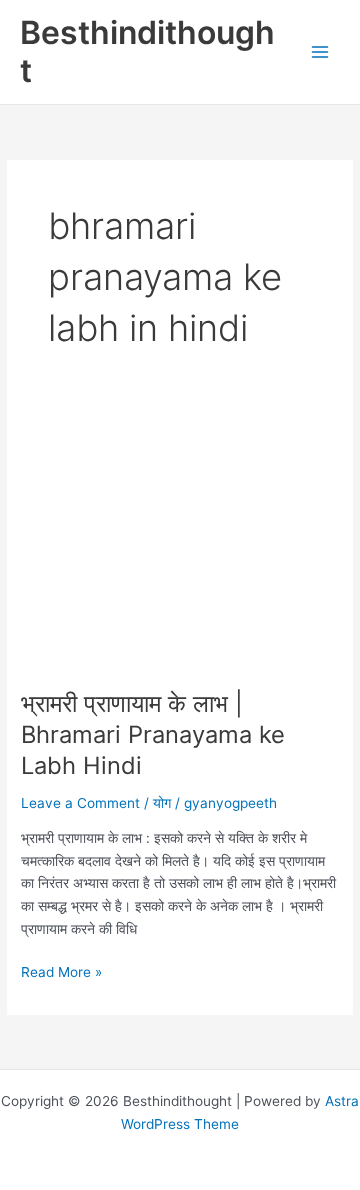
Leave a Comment (80, 803)
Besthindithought (147, 51)
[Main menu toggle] (320, 52)
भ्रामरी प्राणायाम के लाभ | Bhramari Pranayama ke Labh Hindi (153, 734)
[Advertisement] (180, 554)
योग (162, 803)
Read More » (61, 973)
